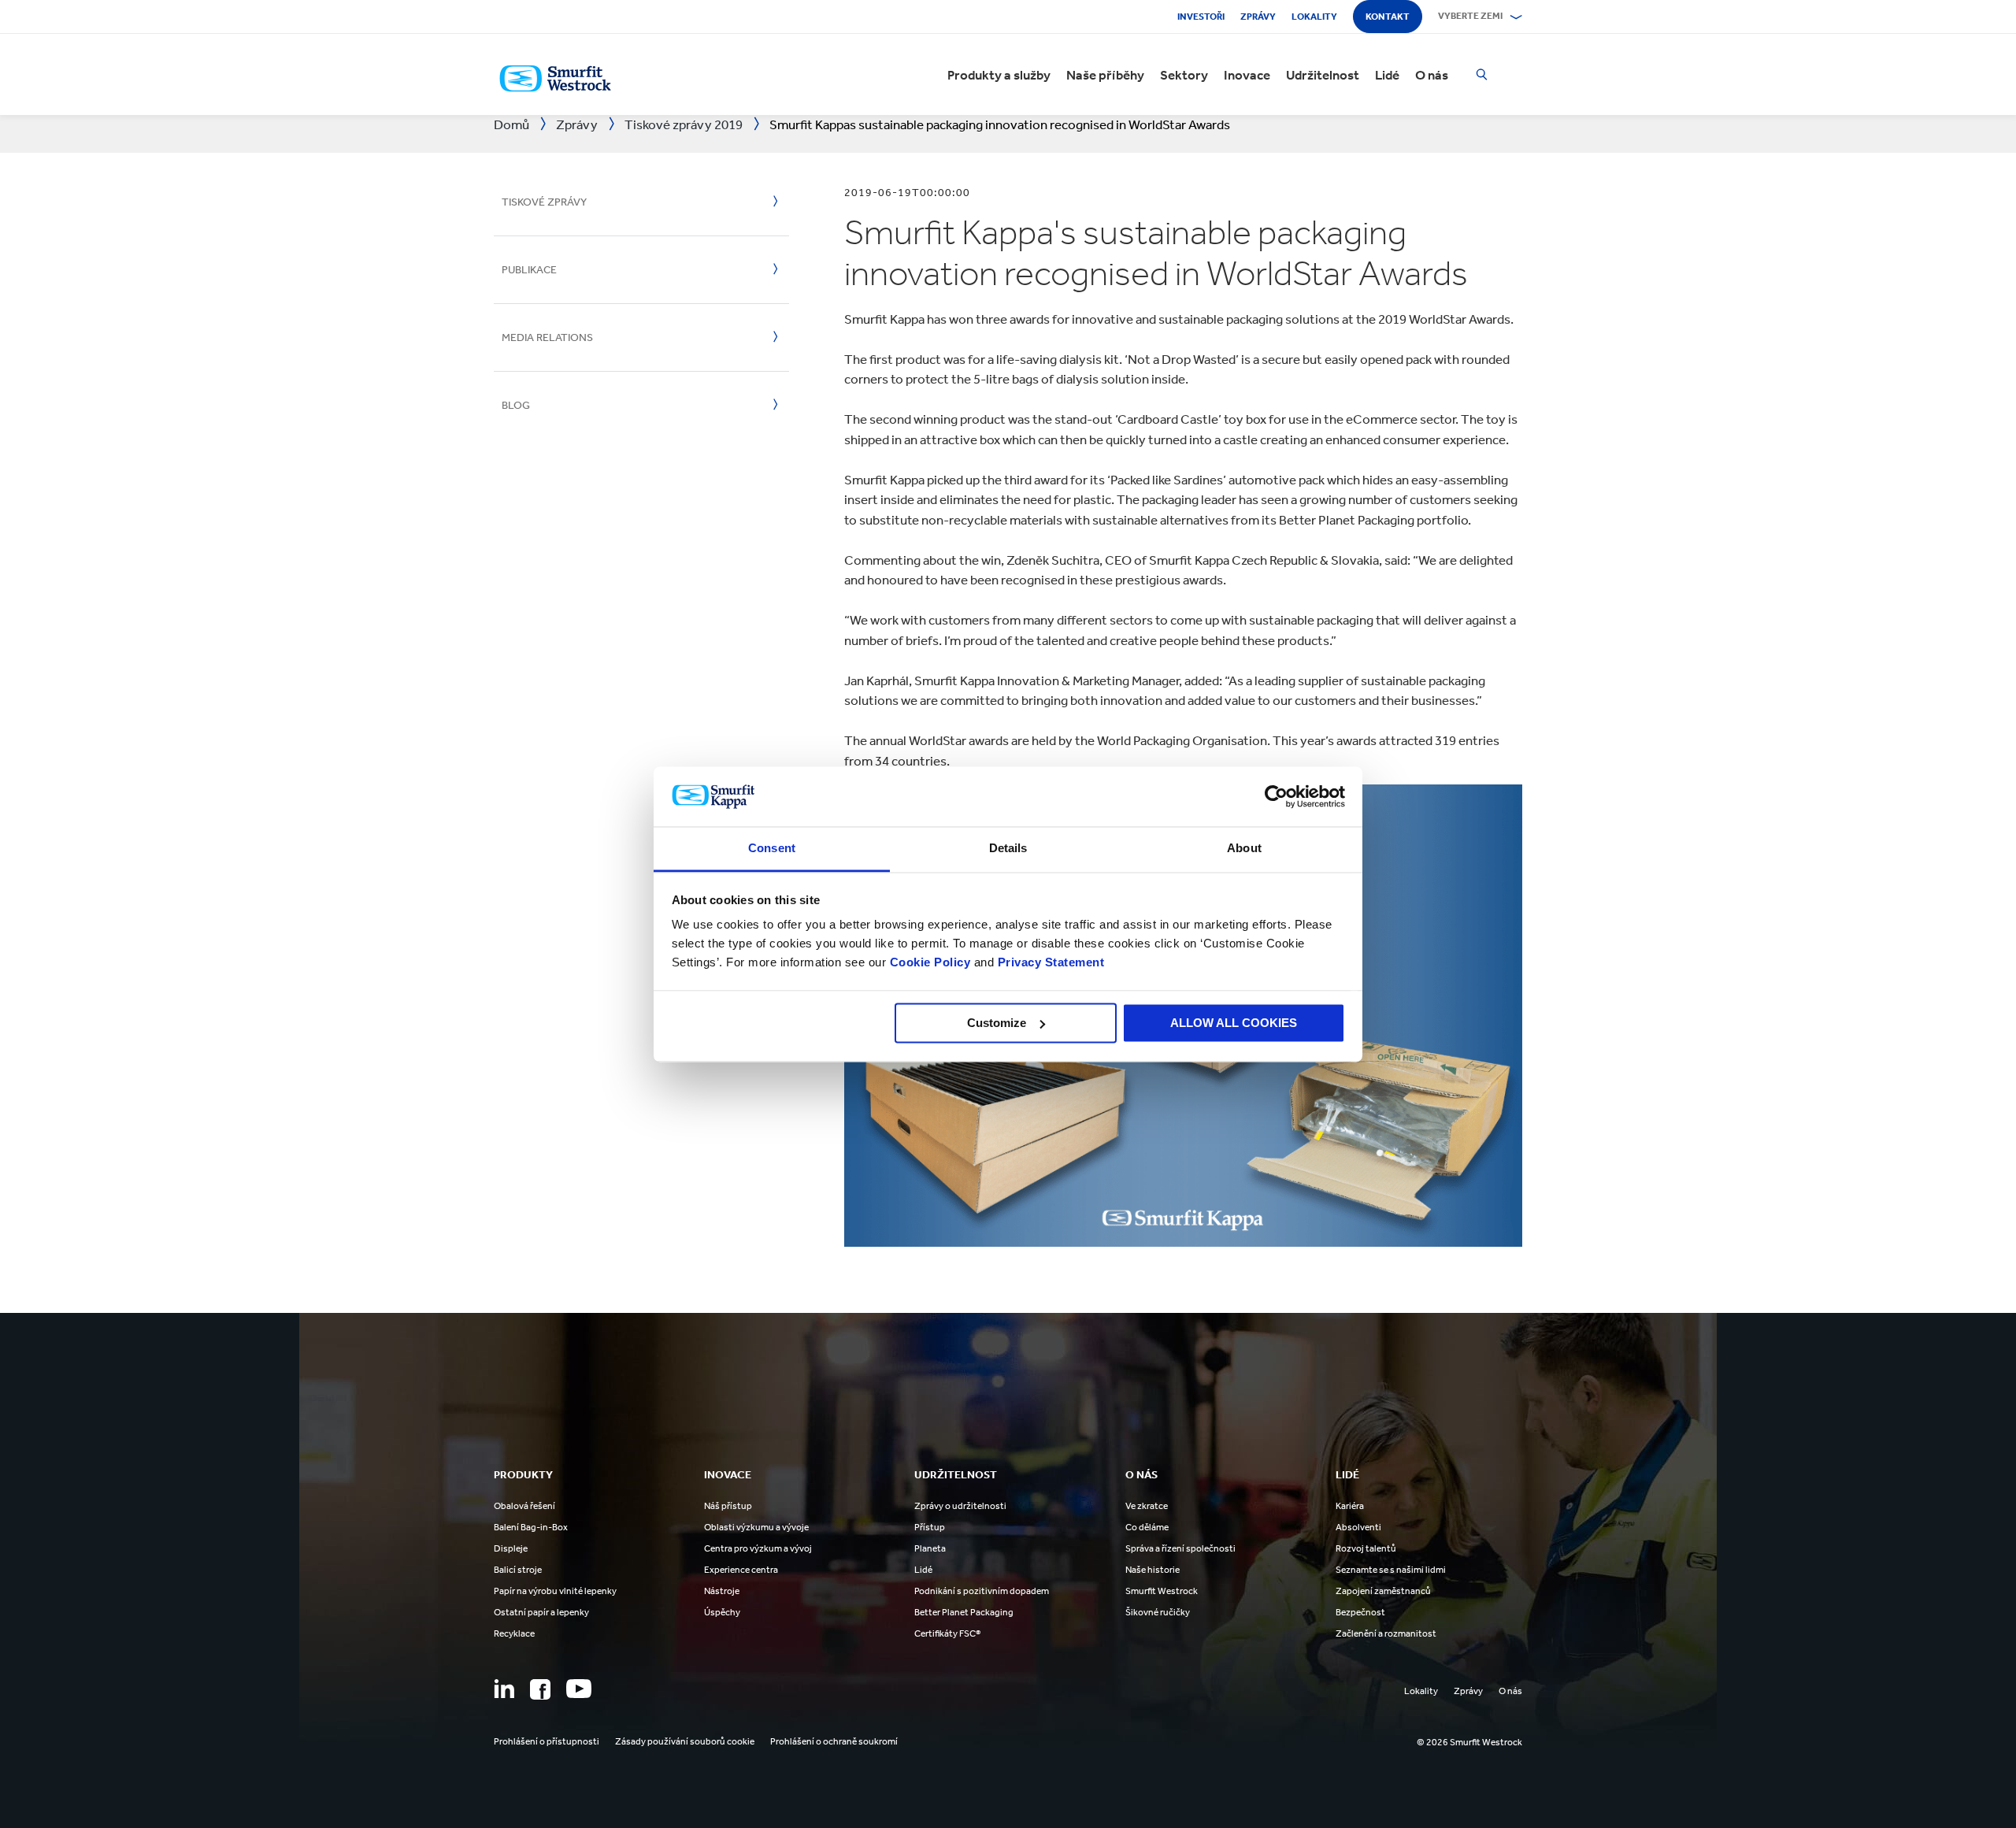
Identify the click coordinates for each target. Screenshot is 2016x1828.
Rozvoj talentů (1366, 1548)
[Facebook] (540, 1689)
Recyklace (514, 1633)
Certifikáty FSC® (947, 1633)
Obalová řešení (524, 1506)
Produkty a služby (999, 75)
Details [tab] (1008, 849)
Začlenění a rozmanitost (1386, 1633)
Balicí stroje (518, 1570)
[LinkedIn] (504, 1689)
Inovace (1247, 75)
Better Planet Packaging (964, 1612)
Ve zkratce (1147, 1506)
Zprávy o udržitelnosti (960, 1506)
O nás (1432, 75)
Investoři (1201, 17)
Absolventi (1358, 1527)
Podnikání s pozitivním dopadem (982, 1591)
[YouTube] (579, 1689)
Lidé (1387, 75)
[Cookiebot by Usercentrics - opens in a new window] (1276, 796)
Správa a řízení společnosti (1180, 1548)
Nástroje (722, 1591)
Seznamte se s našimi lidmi (1391, 1570)
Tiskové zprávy (544, 202)
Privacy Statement (1049, 963)
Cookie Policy (930, 963)
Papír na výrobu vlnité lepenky (555, 1591)
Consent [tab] (772, 849)
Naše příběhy (1105, 75)
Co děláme (1147, 1527)
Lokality (1314, 17)
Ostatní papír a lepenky (541, 1612)
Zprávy (1258, 17)
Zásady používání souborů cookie (685, 1741)
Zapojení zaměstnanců (1383, 1591)
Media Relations (547, 337)
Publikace (529, 270)
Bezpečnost (1360, 1612)
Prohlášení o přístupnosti (547, 1741)
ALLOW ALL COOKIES (1234, 1023)
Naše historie (1153, 1570)
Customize (997, 1023)
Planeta (930, 1548)
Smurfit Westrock (1162, 1591)
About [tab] (1244, 849)
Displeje (511, 1548)
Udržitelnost (1323, 75)
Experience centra (741, 1570)
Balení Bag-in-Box (531, 1527)
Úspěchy (722, 1612)
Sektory (1184, 75)
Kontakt (1388, 17)
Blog (516, 405)
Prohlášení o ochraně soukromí (834, 1741)
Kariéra (1350, 1506)
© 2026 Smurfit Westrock (1469, 1742)
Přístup (930, 1527)
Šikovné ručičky (1158, 1612)
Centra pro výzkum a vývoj (758, 1548)
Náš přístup (728, 1506)
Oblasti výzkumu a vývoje (756, 1527)
